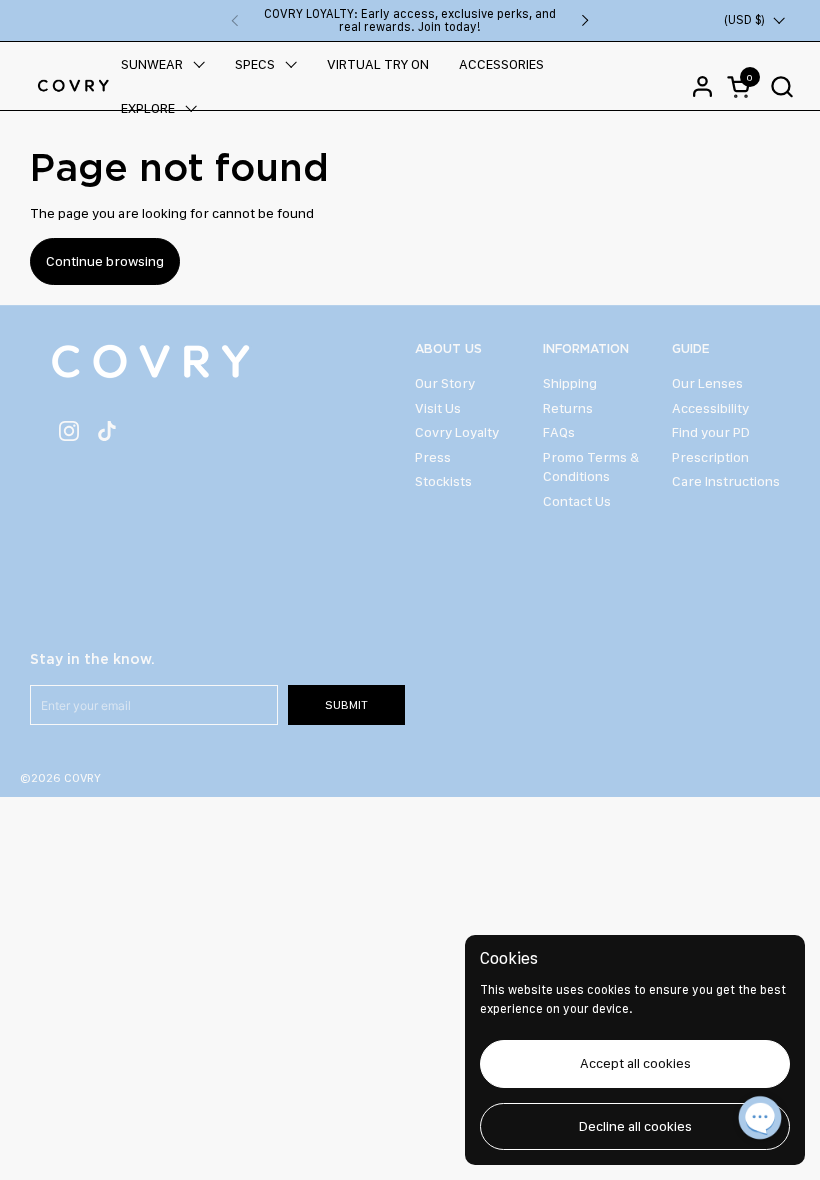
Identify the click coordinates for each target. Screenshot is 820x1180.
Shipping (570, 383)
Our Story (445, 383)
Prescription (710, 457)
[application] (760, 1120)
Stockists (443, 481)
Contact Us (577, 501)
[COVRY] (73, 86)
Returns (568, 408)
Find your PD (711, 432)
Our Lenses (707, 383)
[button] (781, 86)
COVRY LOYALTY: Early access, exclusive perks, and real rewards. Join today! (410, 20)
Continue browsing (105, 261)
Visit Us (438, 408)
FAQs (559, 432)
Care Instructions (726, 481)
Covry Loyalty (457, 432)
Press (433, 457)
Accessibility (710, 408)
